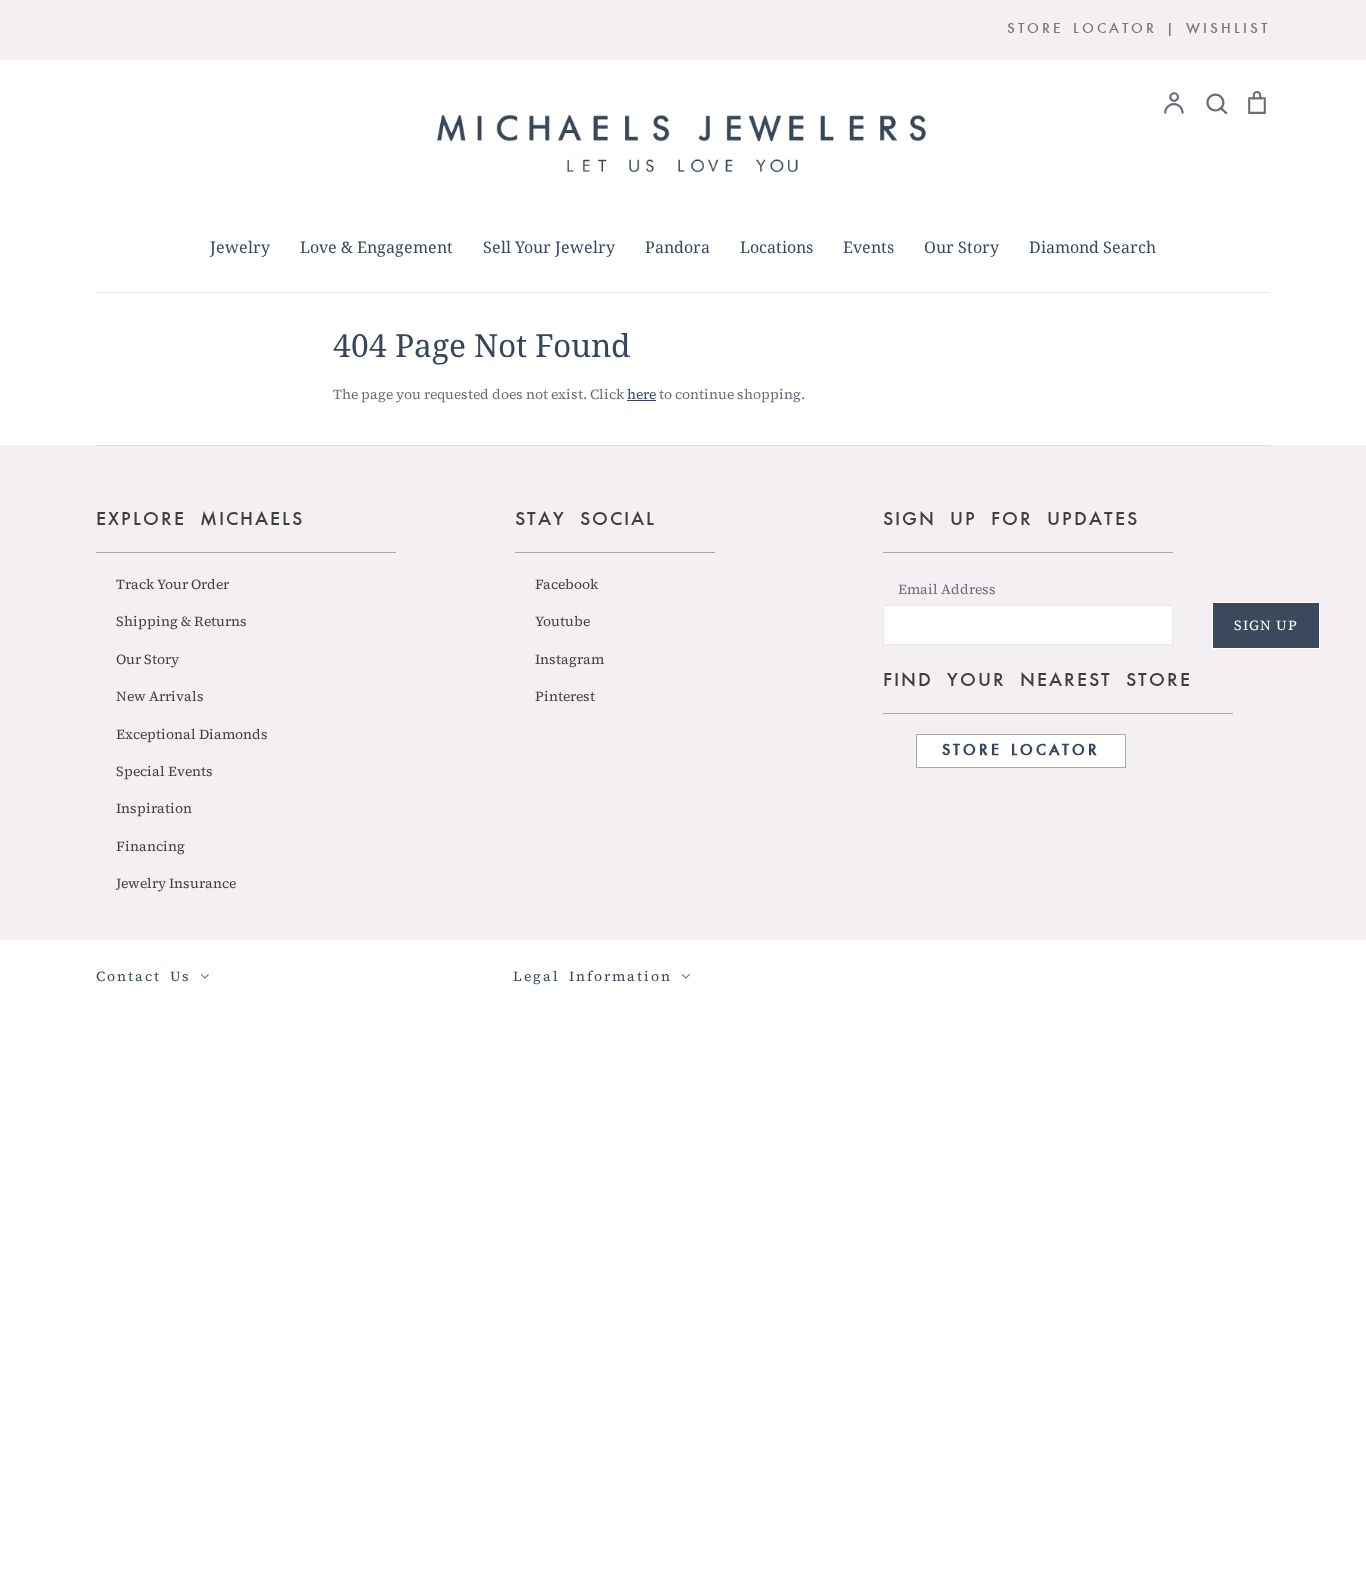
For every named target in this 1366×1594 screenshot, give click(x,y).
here (641, 394)
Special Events (164, 771)
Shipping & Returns (181, 621)
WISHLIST (1228, 29)
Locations (776, 247)
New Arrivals (160, 696)
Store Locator (1021, 751)
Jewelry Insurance (176, 883)
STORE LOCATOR (1082, 29)
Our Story (961, 247)
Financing (150, 846)
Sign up (1266, 625)
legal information (597, 976)
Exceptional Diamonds (192, 734)
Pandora (677, 247)
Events (868, 247)
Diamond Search (1092, 247)
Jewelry (240, 247)
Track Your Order (172, 584)
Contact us (148, 976)
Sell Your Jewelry (549, 247)
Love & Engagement (376, 247)
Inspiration (154, 808)
